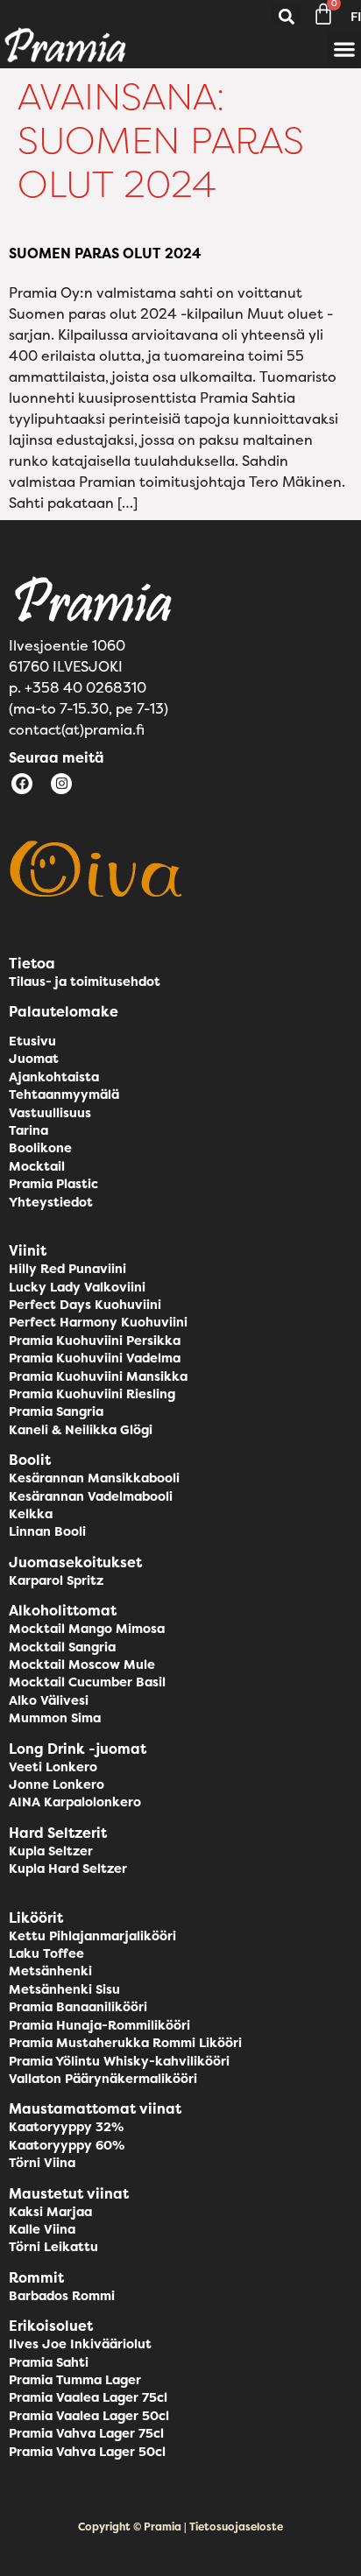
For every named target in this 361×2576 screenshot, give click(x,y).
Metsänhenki (50, 1971)
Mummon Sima (55, 1718)
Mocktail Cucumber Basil (87, 1682)
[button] (286, 17)
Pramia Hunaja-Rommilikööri (99, 2025)
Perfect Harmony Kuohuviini (98, 1322)
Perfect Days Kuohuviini (85, 1305)
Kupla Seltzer (51, 1851)
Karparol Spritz (56, 1580)
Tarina (28, 1130)
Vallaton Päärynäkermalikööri (103, 2079)
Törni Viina (42, 2163)
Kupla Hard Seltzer (68, 1869)
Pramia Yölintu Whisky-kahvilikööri (119, 2061)
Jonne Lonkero (57, 1784)
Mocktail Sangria (62, 1647)
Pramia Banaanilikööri (78, 2007)
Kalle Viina (42, 2229)
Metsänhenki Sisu (64, 1989)
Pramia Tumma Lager (75, 2380)
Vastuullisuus (50, 1113)
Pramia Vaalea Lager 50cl (89, 2416)
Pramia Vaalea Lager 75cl (88, 2397)
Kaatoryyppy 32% (66, 2127)
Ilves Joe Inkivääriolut (80, 2344)
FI (356, 17)
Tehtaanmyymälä (64, 1094)
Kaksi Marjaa (50, 2212)
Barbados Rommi (62, 2296)
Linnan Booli (47, 1531)
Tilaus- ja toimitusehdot (85, 982)
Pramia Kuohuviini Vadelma (95, 1358)
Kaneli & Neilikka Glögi (81, 1430)
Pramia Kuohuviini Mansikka (98, 1376)
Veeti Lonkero (53, 1767)
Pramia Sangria (56, 1411)
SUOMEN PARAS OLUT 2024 (105, 253)
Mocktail (37, 1166)
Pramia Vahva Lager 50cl (87, 2452)
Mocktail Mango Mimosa (87, 1629)
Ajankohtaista (54, 1077)
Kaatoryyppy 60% (67, 2145)
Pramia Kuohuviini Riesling (92, 1394)
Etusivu (32, 1041)
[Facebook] (22, 784)
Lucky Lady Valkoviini (77, 1287)
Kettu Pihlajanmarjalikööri (92, 1936)
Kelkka (31, 1514)
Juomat (34, 1059)
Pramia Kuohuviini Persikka (95, 1341)
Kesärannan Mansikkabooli (94, 1478)
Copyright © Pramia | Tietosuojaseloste (180, 2527)
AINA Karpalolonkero (75, 1802)
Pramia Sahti (49, 2362)
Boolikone (40, 1148)
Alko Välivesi (49, 1700)
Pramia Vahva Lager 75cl (86, 2433)
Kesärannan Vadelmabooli (91, 1496)
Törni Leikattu (53, 2247)
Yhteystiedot (51, 1202)
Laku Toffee (46, 1953)
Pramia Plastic (53, 1184)
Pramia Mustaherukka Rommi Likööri (125, 2043)
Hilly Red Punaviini (67, 1269)
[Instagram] (61, 784)
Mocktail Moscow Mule (82, 1665)
